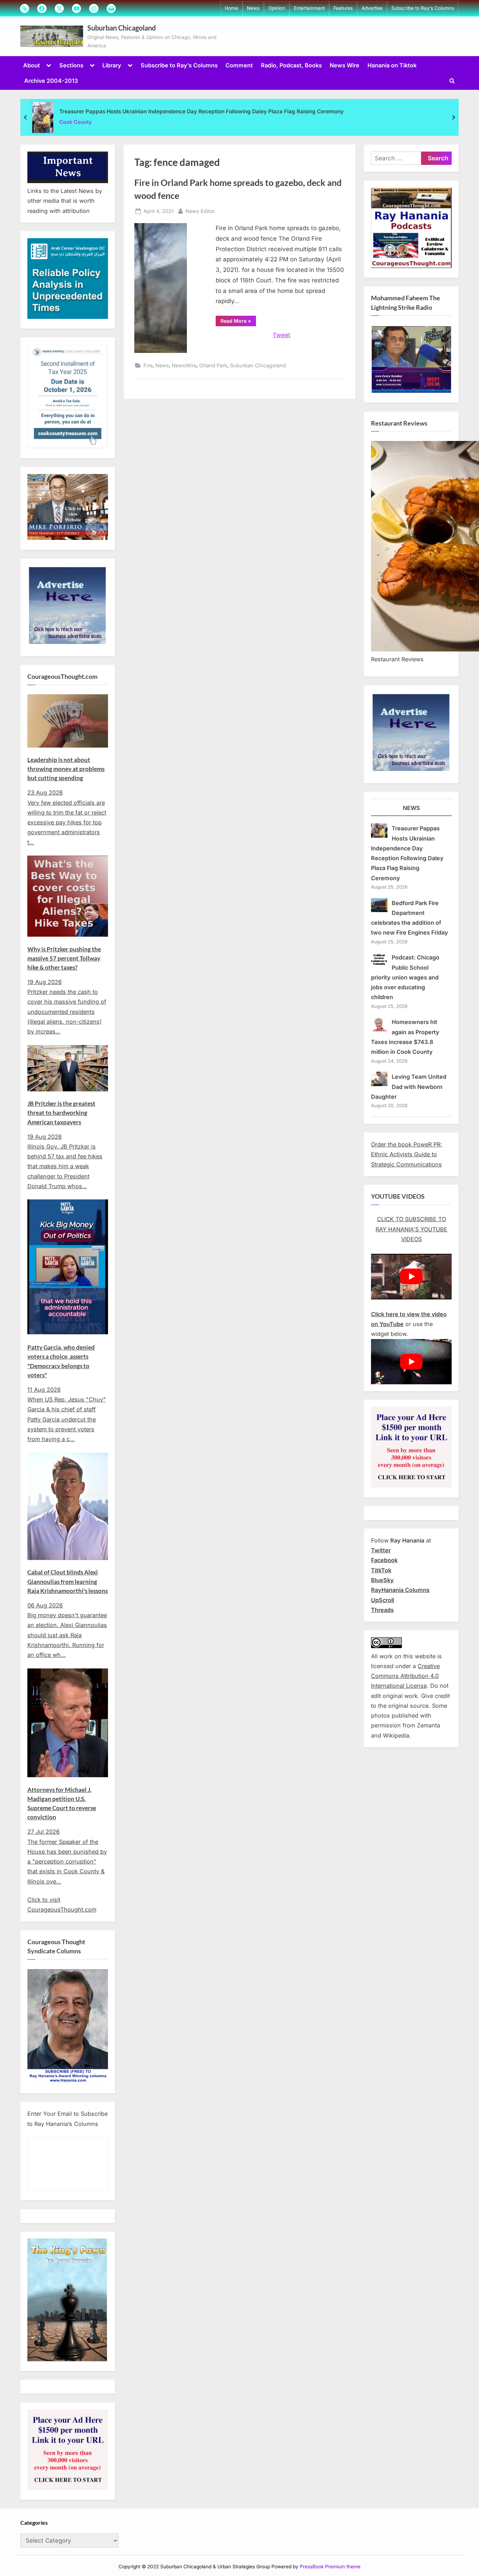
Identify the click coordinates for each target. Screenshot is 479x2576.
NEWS (411, 808)
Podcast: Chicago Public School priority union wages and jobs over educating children (405, 977)
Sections (71, 65)
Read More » (238, 322)
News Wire (345, 65)
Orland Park (213, 365)
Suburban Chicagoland (122, 28)
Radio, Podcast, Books (291, 65)
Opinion (277, 8)
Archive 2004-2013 (51, 81)
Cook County (76, 122)
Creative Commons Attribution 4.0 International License (405, 1676)
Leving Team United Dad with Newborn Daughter (409, 1087)
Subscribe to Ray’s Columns (423, 8)
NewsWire (184, 365)
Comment (239, 65)
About (32, 65)
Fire (148, 365)
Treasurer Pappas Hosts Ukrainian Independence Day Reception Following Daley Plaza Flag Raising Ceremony (201, 111)
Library (112, 65)
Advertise (372, 8)
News (253, 8)
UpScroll (383, 1600)
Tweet (282, 335)
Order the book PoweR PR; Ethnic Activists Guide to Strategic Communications (407, 1154)
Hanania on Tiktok (392, 65)
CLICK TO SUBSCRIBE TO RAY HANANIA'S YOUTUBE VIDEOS (411, 1229)
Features (343, 8)
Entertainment (309, 8)
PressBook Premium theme (330, 2567)
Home (231, 8)
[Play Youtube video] (411, 1276)
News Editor (200, 211)
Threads (382, 1610)
